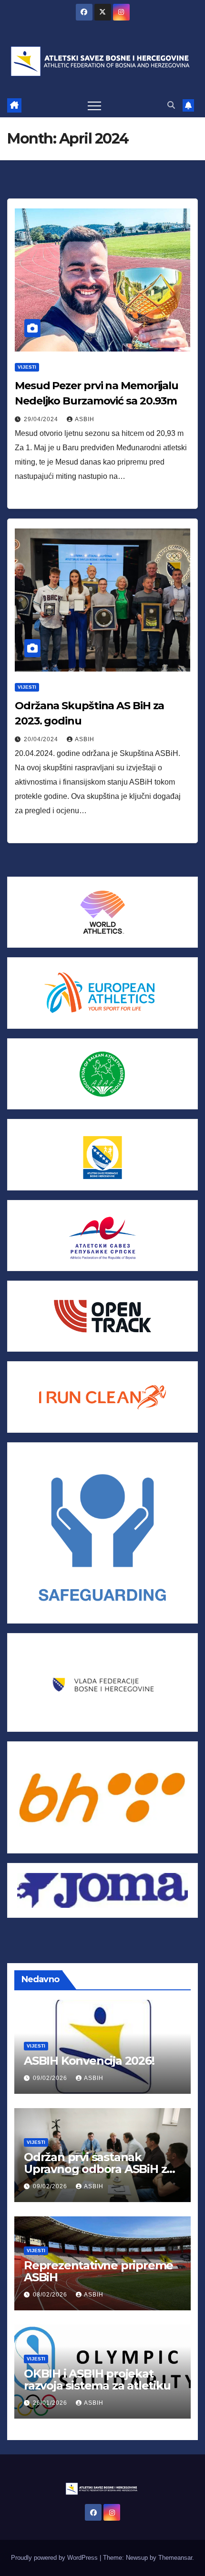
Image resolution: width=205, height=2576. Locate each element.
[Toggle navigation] (94, 105)
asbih (85, 419)
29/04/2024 (42, 419)
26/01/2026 (51, 2403)
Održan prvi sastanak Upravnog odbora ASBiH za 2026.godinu (98, 2169)
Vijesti (27, 367)
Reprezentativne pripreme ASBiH (98, 2271)
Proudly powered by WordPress (55, 2558)
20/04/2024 (42, 739)
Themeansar (175, 2558)
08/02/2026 (51, 2295)
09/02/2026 (51, 2078)
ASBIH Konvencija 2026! (89, 2061)
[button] (171, 105)
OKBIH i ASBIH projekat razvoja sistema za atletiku (97, 2379)
